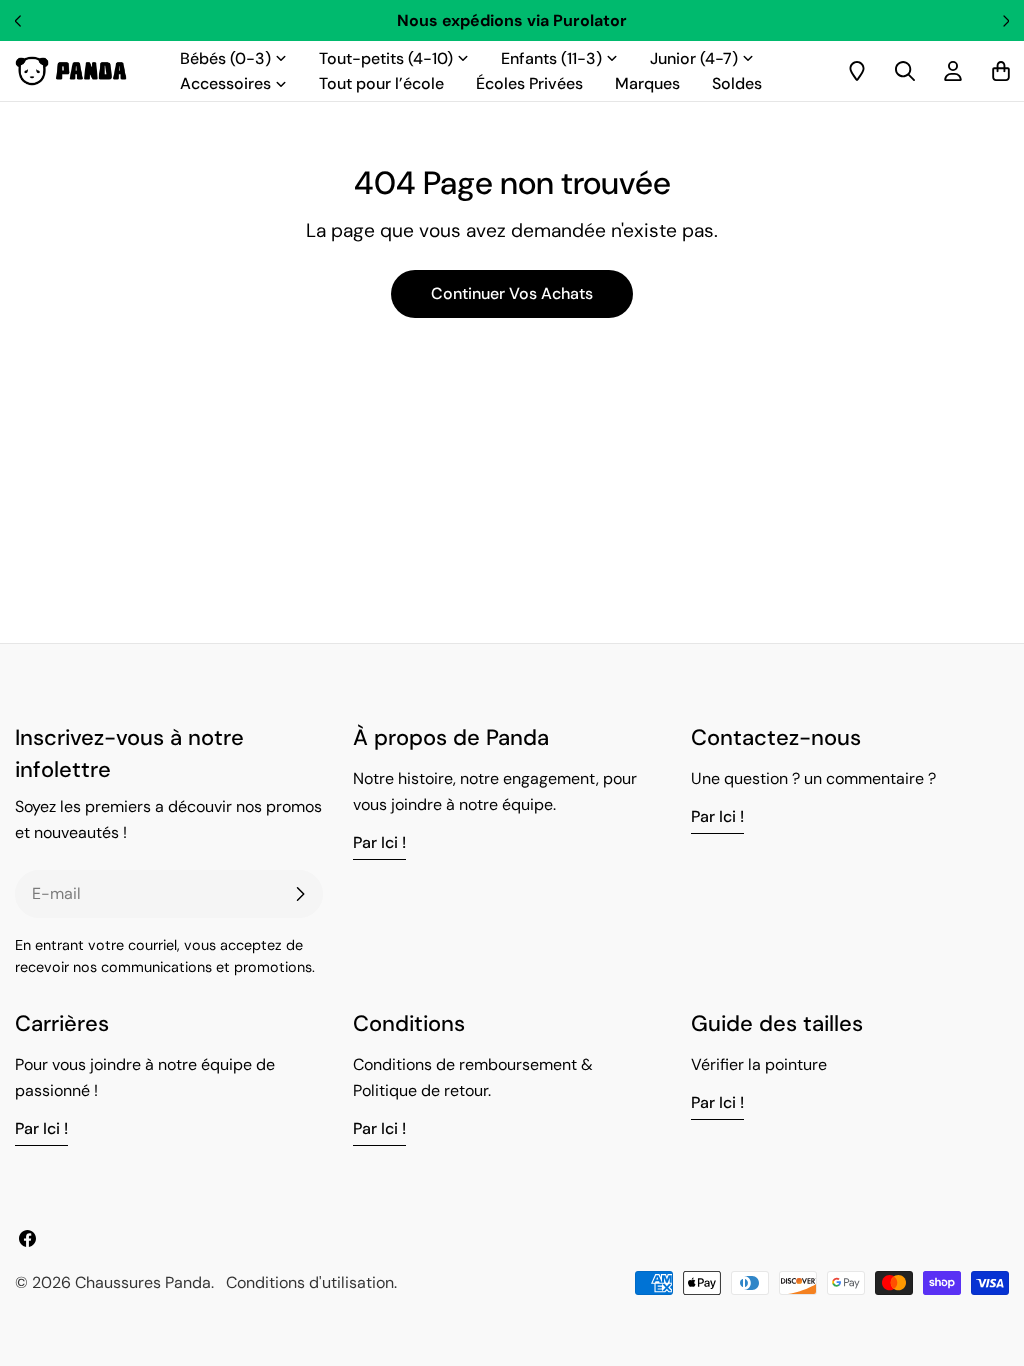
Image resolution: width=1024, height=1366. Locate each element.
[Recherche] (905, 71)
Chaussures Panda (143, 1282)
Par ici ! (379, 842)
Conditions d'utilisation (310, 1282)
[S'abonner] (300, 894)
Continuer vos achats (512, 293)
